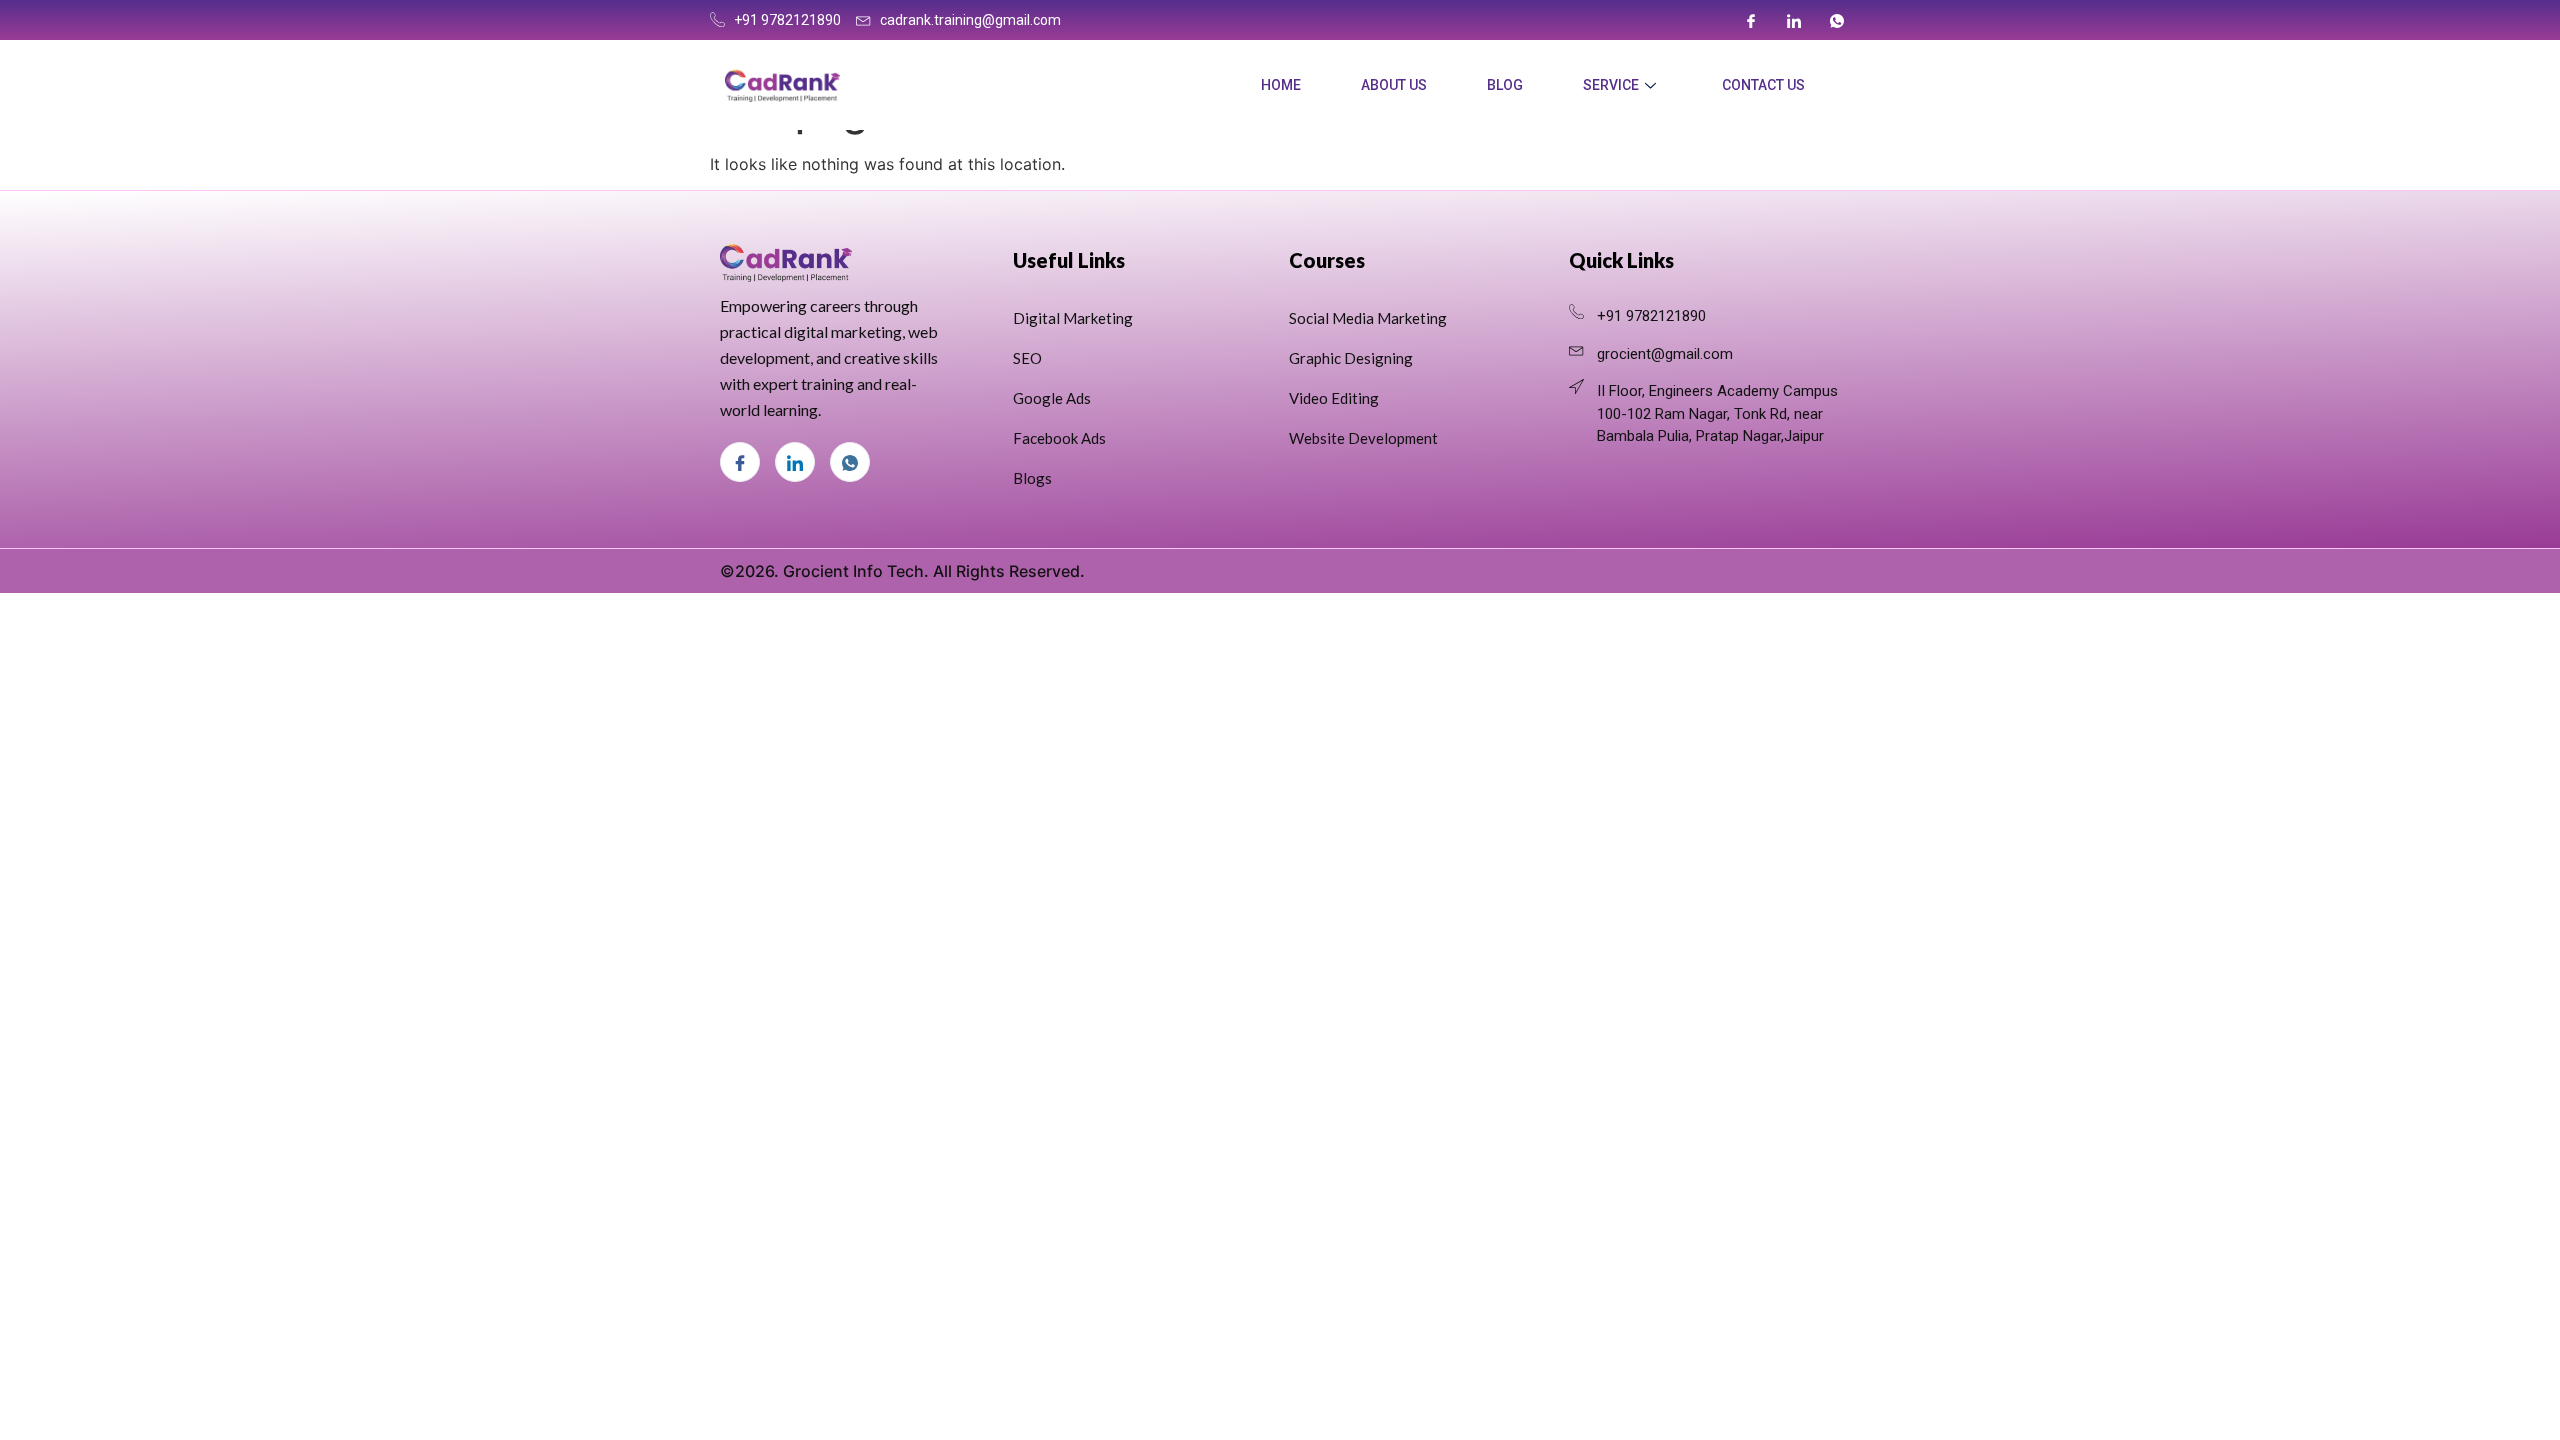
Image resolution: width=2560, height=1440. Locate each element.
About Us (1394, 85)
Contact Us (1763, 85)
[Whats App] (1837, 20)
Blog (1505, 85)
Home (1281, 85)
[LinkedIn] (1794, 20)
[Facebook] (1751, 20)
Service (1611, 85)
